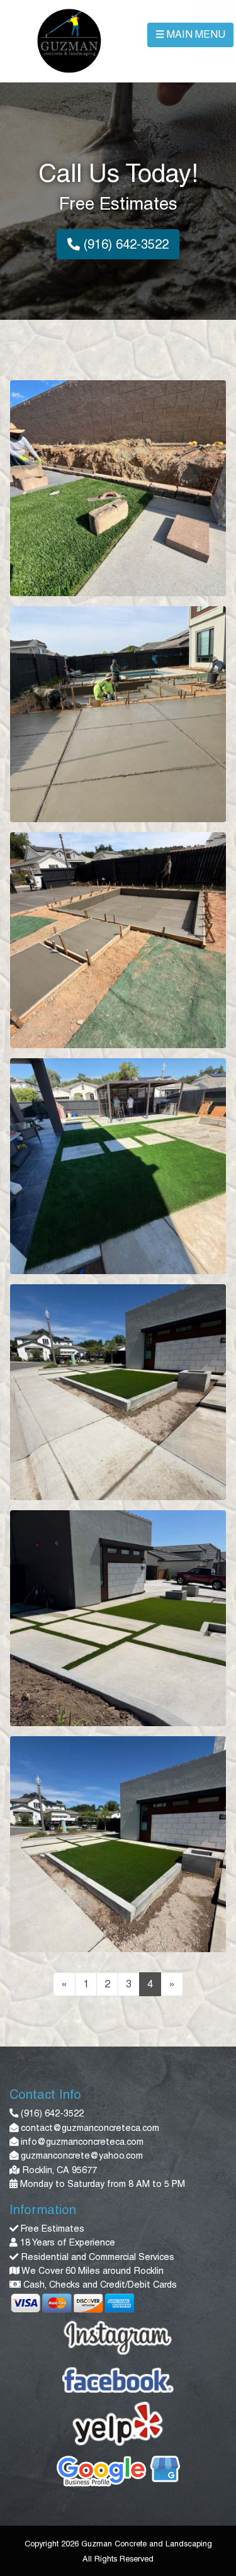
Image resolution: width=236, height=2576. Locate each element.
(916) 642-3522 (124, 244)
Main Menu (190, 34)
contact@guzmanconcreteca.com (90, 2128)
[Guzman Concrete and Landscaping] (69, 39)
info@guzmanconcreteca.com (82, 2142)
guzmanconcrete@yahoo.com (82, 2155)
